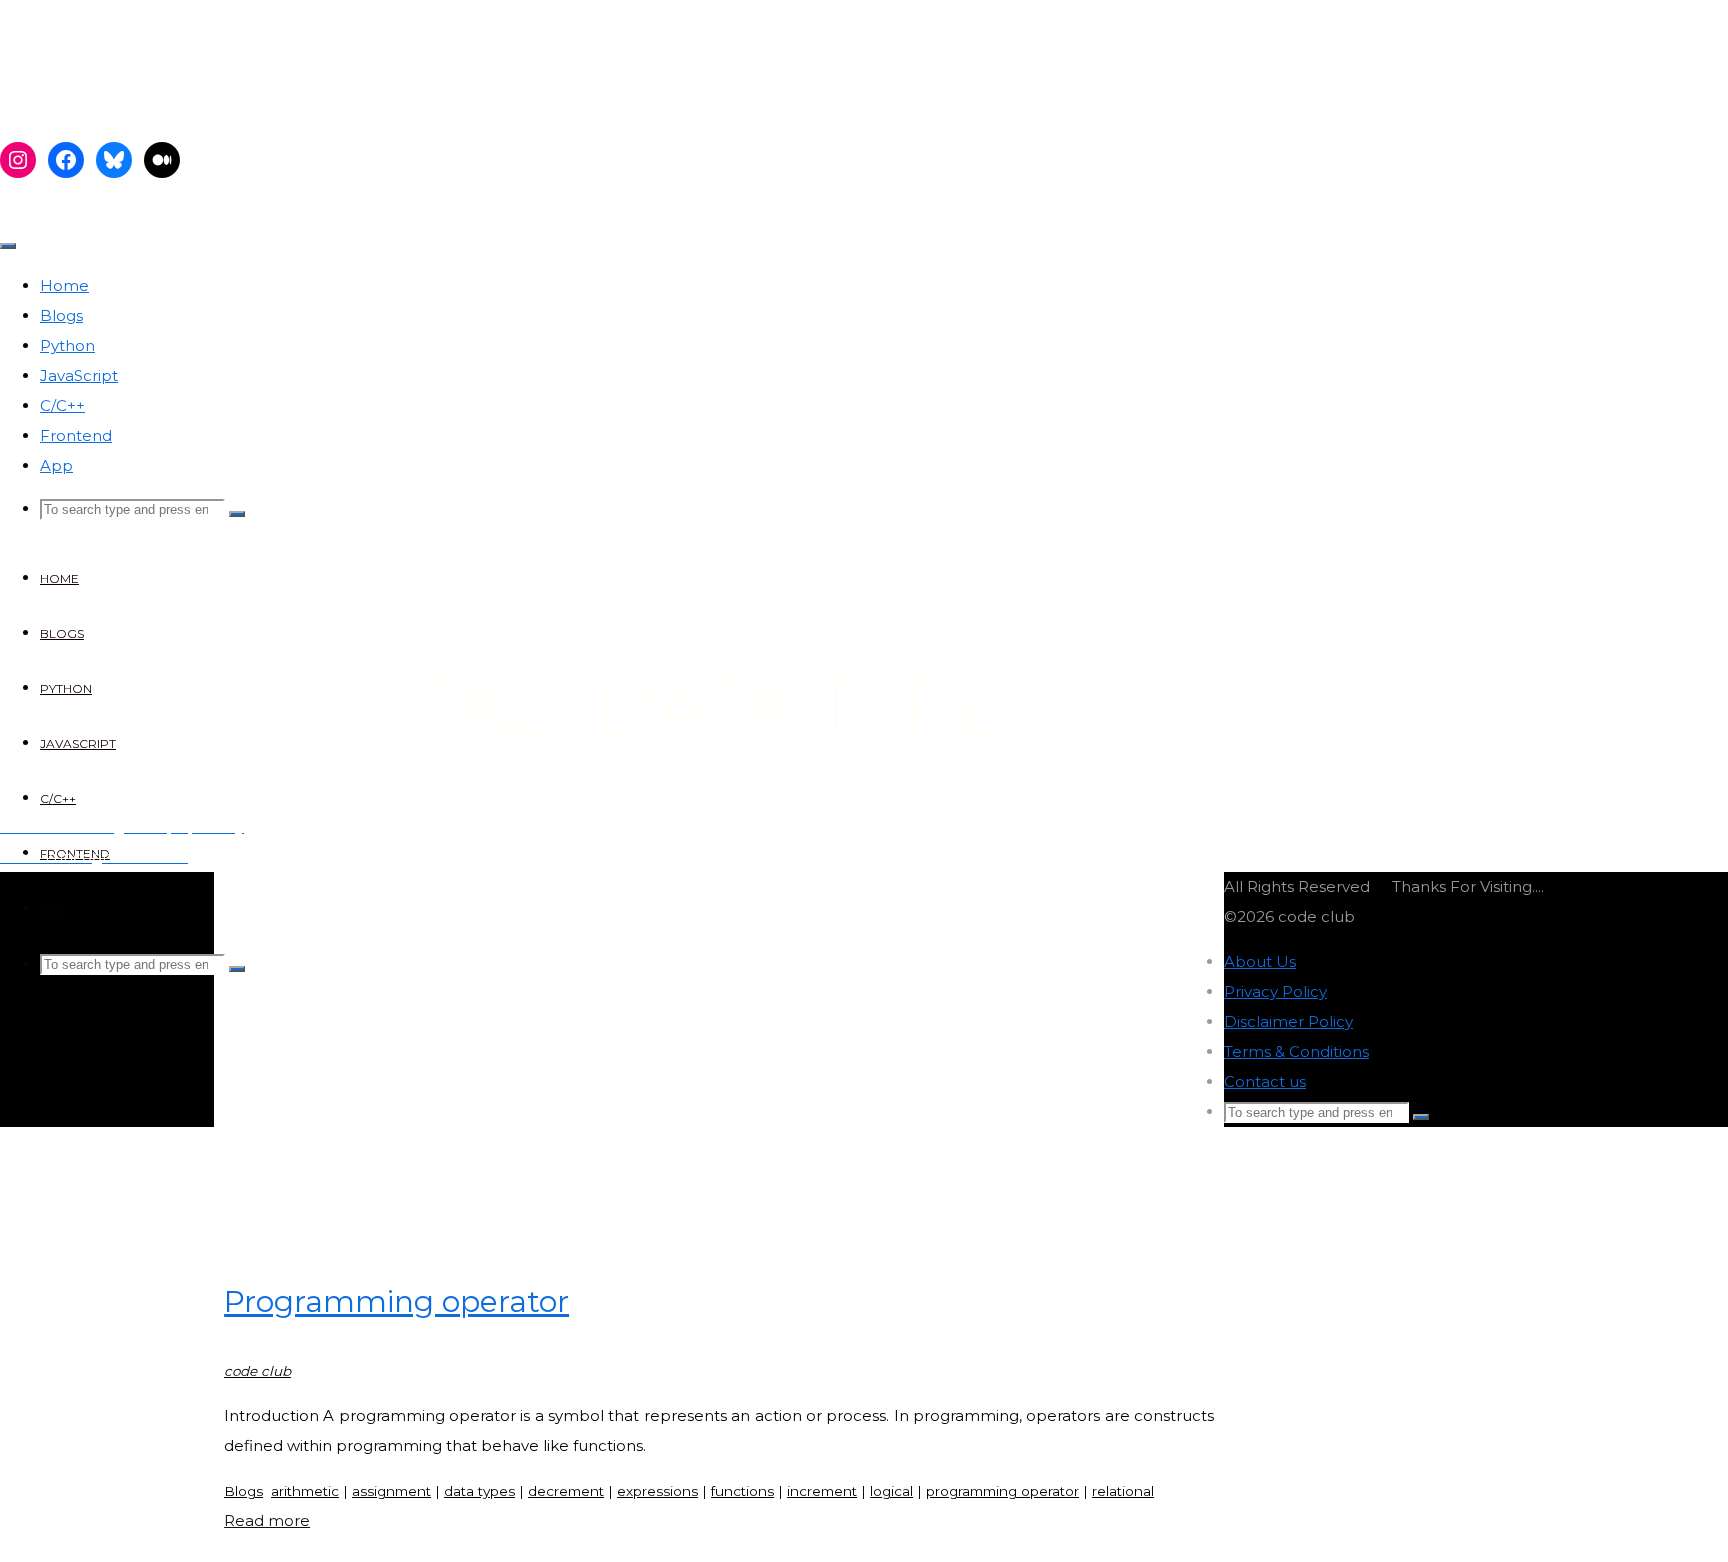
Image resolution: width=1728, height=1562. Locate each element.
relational (1123, 1491)
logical (891, 1491)
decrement (566, 1491)
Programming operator (396, 1301)
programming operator (1002, 1491)
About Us (1260, 961)
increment (822, 1491)
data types (479, 1491)
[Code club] (162, 102)
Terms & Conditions (1296, 1051)
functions (742, 1491)
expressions (657, 1491)
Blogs (243, 1491)
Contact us (1265, 1081)
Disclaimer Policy (1288, 1021)
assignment (391, 1491)
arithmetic (305, 1491)
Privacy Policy (1275, 991)
